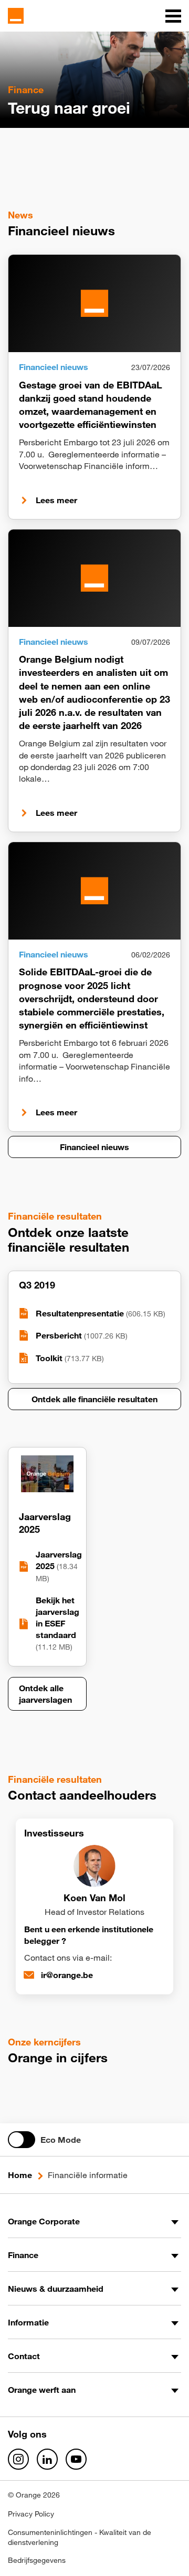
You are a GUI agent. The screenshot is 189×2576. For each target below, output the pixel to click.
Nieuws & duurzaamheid (56, 2289)
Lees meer (56, 500)
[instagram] (18, 2459)
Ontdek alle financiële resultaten (94, 1399)
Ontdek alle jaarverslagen (45, 1694)
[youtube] (76, 2459)
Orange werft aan (42, 2390)
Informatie (28, 2322)
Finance (23, 2255)
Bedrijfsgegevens (37, 2560)
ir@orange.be (67, 1975)
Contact (24, 2356)
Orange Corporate (44, 2221)
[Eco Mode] (22, 2140)
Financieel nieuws (94, 1147)
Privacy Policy (31, 2514)
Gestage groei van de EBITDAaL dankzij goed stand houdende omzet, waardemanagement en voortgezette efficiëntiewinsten (91, 405)
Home (20, 2175)
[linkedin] (47, 2459)
